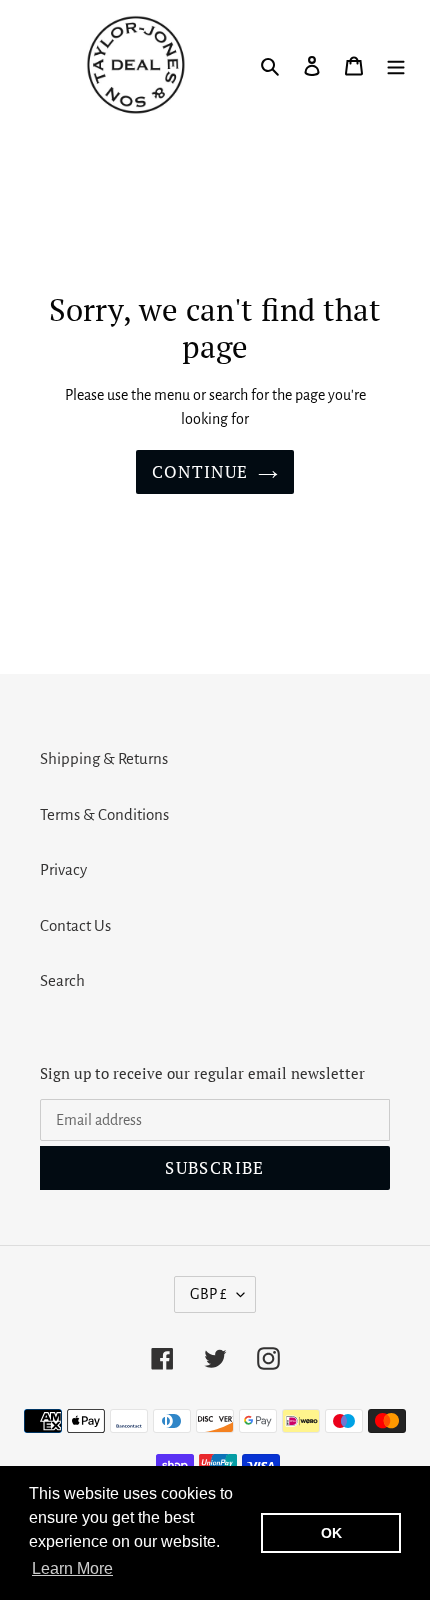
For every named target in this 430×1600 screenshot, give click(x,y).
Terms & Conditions (104, 814)
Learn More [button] (72, 1568)
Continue (200, 471)
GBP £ (208, 1294)
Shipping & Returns (104, 758)
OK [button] (331, 1533)
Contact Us (75, 925)
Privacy (63, 869)
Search (62, 980)
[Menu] (396, 65)
